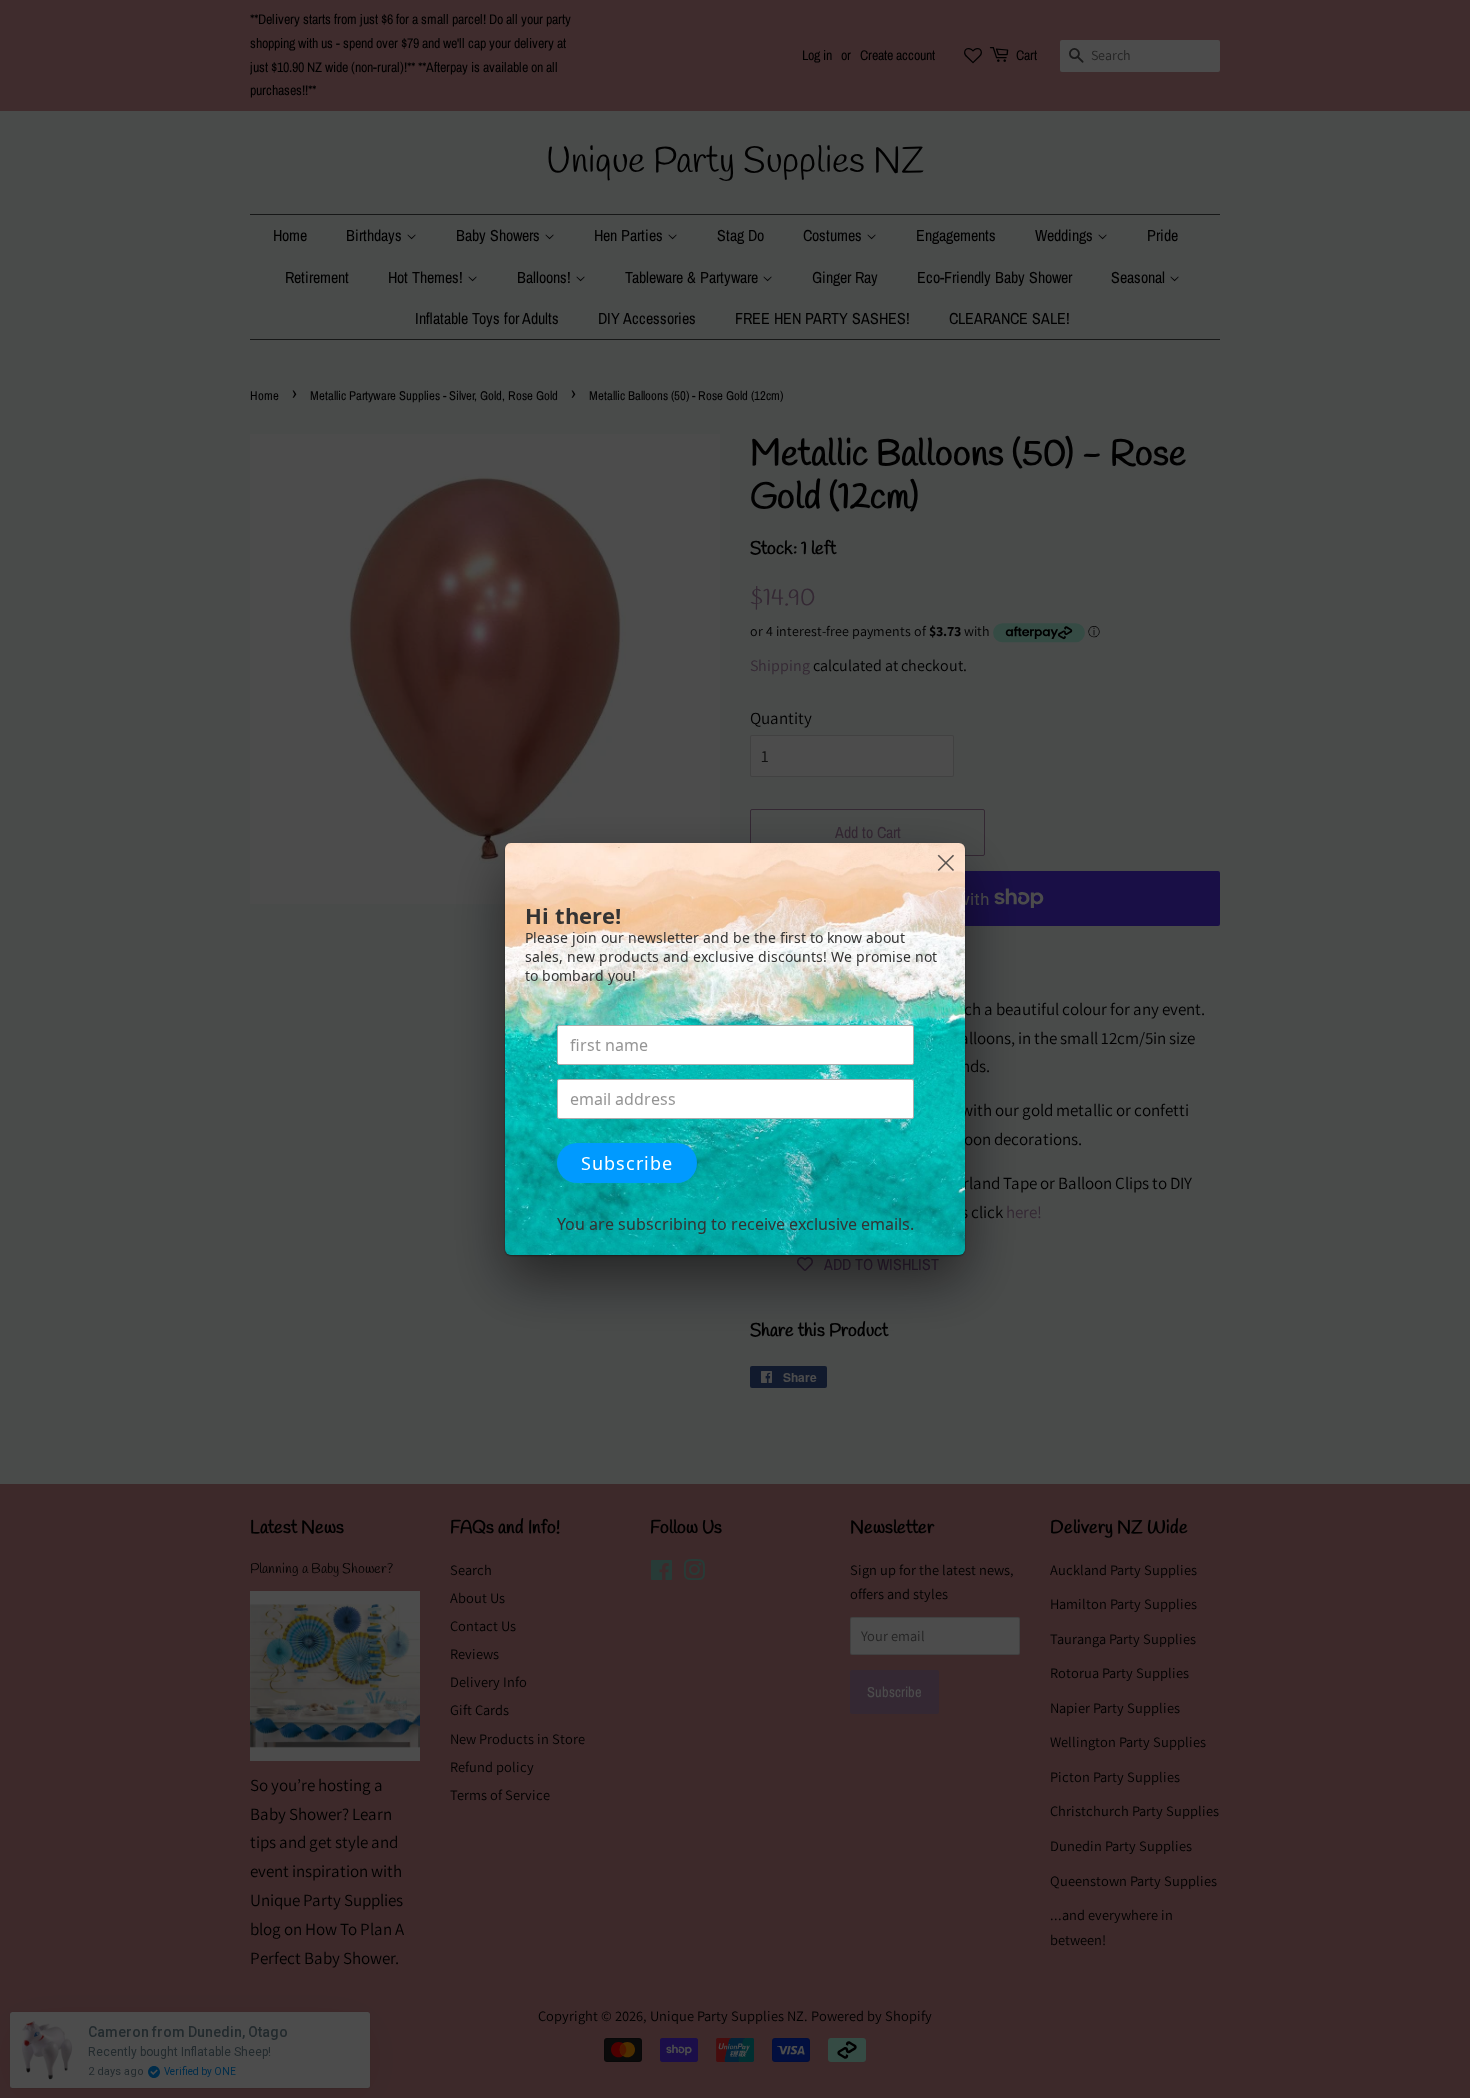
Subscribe (627, 1163)
